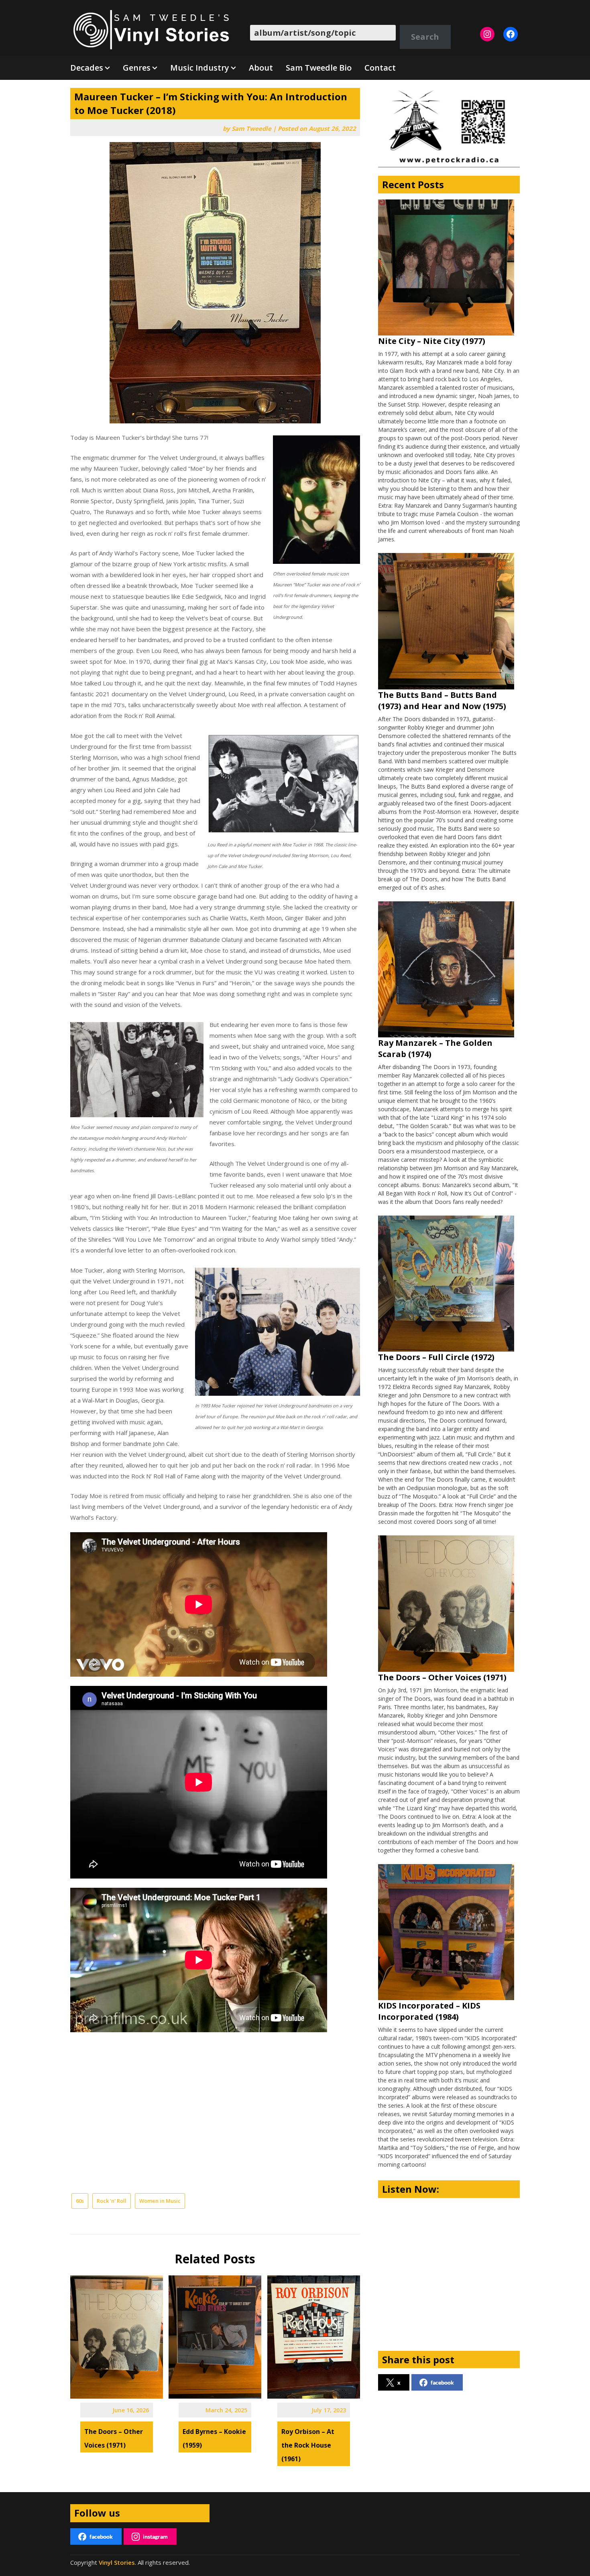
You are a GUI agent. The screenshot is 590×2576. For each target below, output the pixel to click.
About (261, 68)
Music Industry (200, 68)
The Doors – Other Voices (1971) (442, 1677)
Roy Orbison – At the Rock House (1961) (308, 2445)
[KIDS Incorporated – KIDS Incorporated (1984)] (446, 1932)
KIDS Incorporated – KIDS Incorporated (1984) (429, 2011)
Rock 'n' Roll (112, 2201)
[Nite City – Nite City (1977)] (446, 267)
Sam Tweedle (251, 128)
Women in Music (160, 2201)
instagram (155, 2536)
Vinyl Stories (117, 2562)
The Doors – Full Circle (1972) (436, 1357)
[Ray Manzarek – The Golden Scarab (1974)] (446, 969)
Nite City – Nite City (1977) (432, 341)
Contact (380, 68)
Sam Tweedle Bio (319, 68)
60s (80, 2201)
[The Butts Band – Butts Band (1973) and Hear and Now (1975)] (446, 621)
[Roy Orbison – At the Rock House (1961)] (314, 2334)
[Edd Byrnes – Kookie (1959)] (215, 2334)
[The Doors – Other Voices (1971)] (117, 2334)
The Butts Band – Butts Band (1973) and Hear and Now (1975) (442, 700)
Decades (87, 68)
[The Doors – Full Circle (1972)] (446, 1284)
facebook (442, 2382)
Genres (137, 68)
